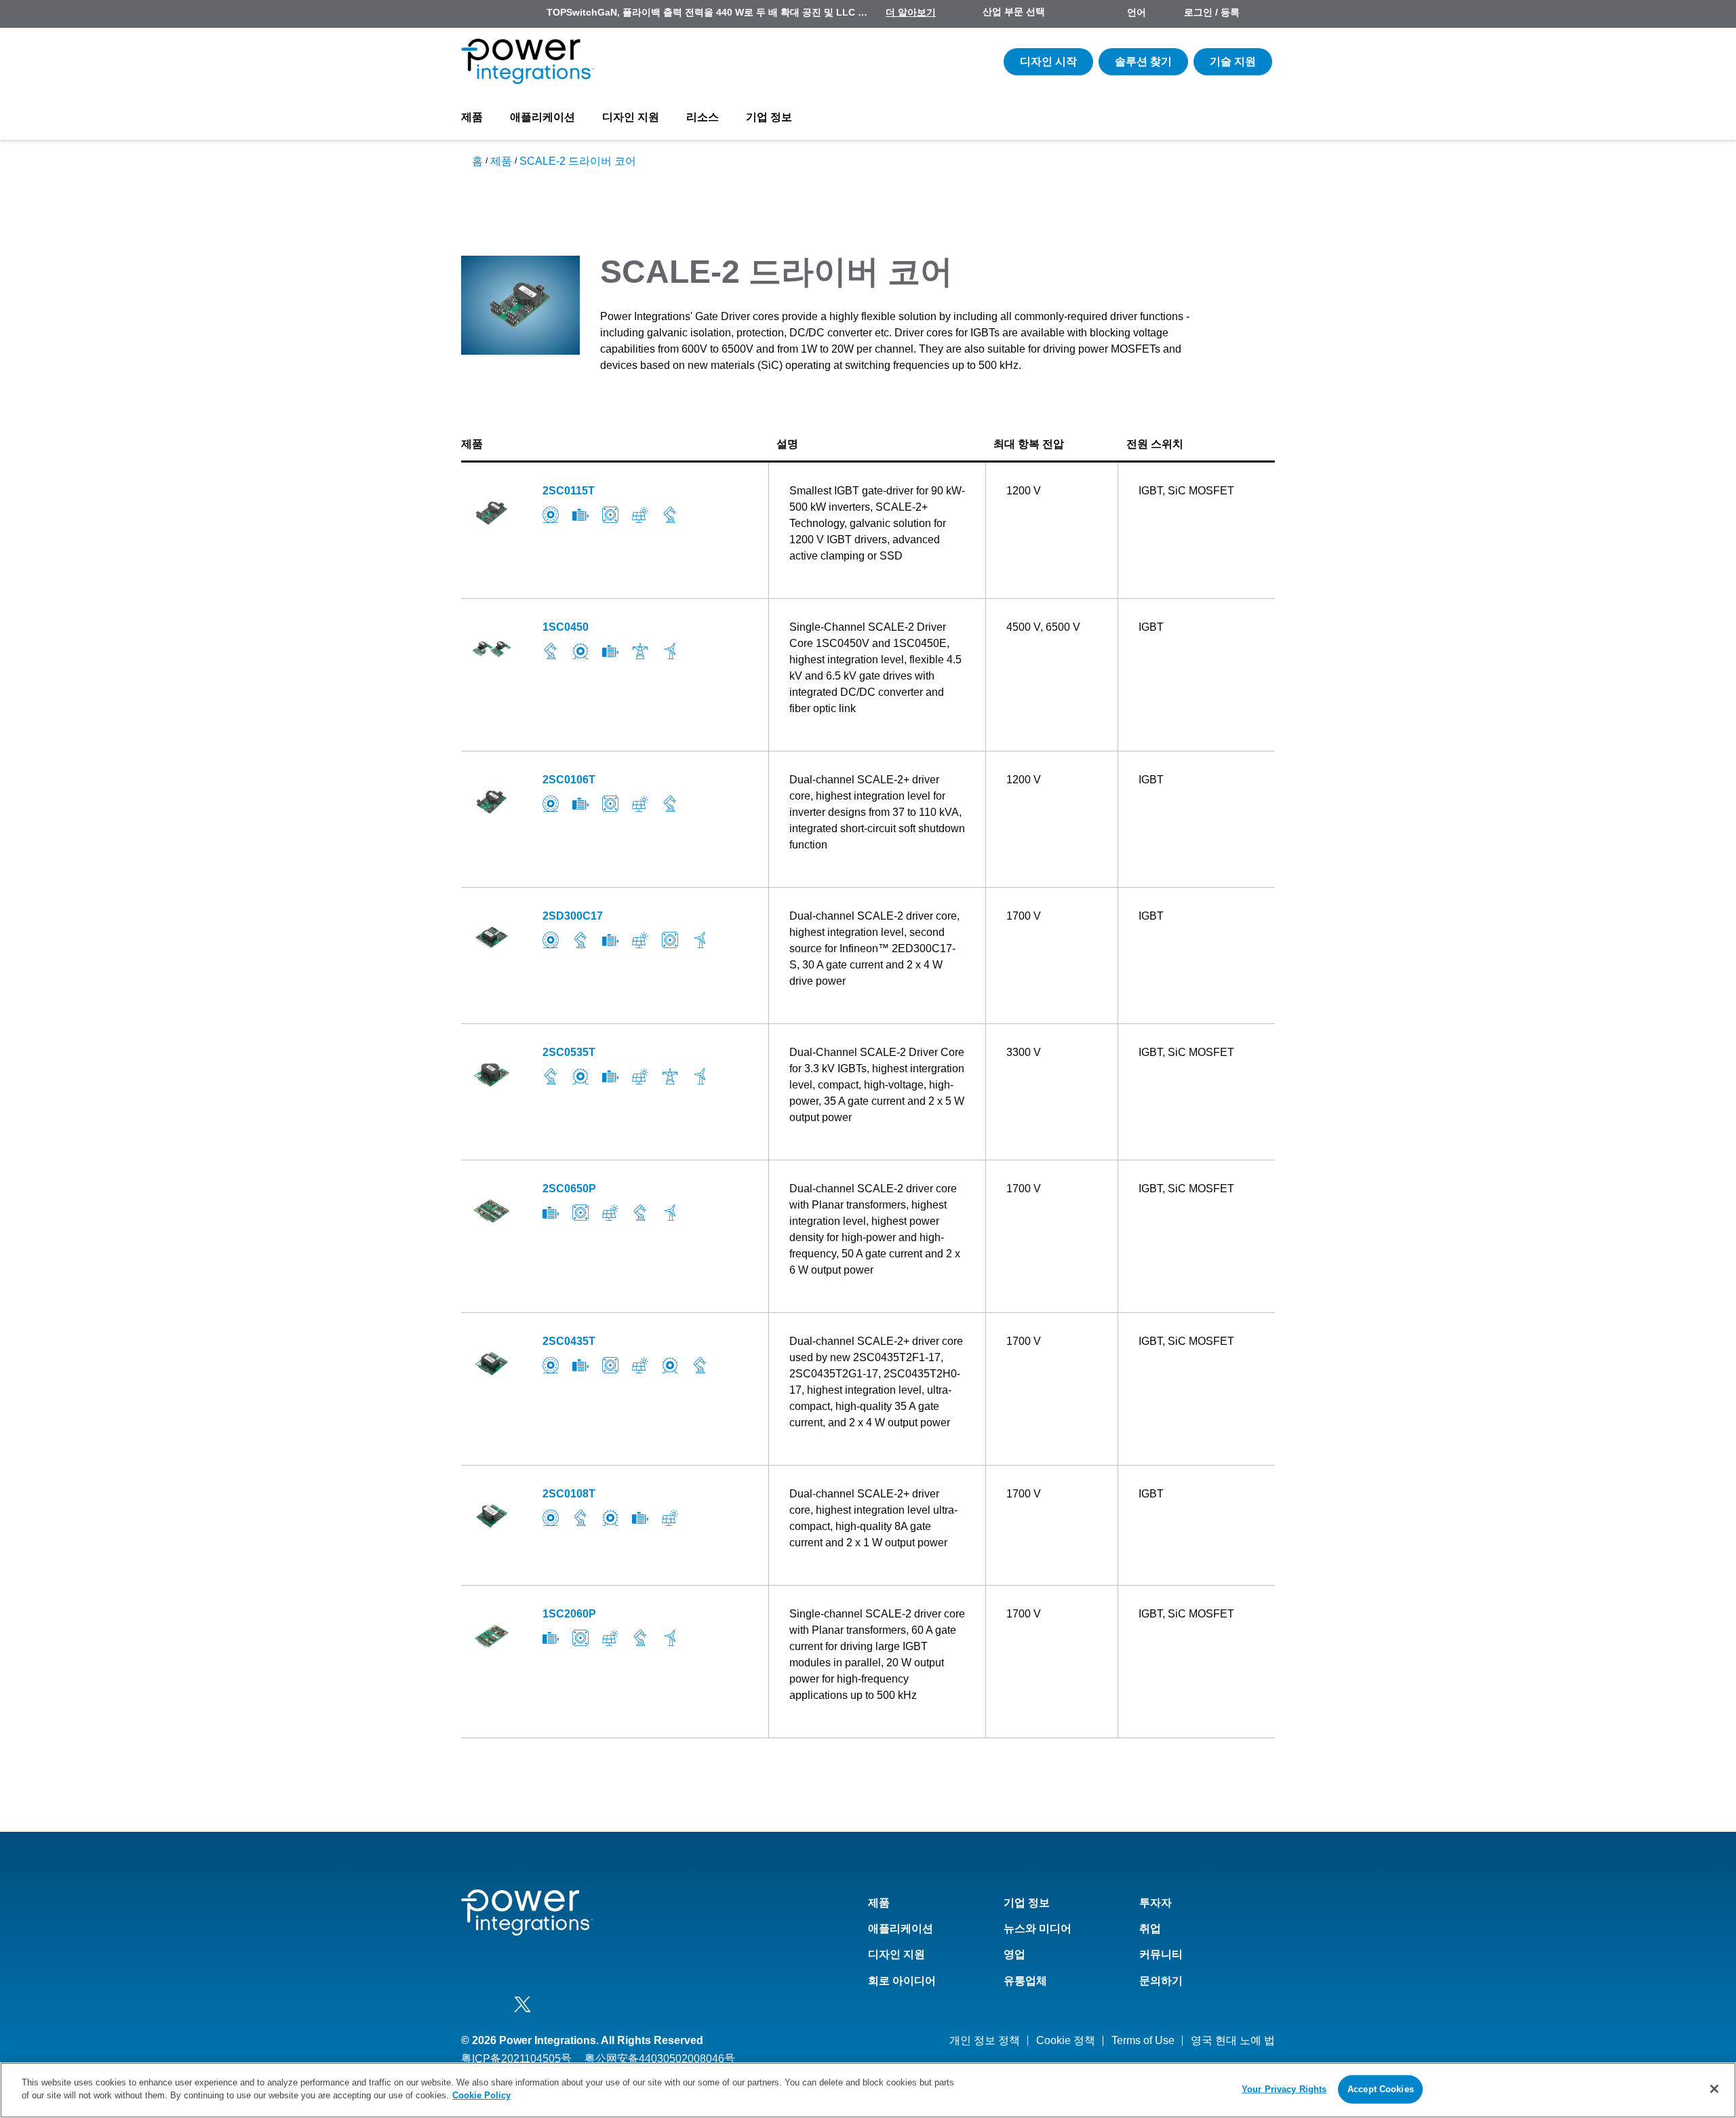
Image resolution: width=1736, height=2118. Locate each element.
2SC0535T (569, 1052)
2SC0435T (569, 1341)
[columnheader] (615, 445)
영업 (1014, 1954)
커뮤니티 (1161, 1954)
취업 (1150, 1928)
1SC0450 (566, 627)
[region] (868, 2090)
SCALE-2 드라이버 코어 (578, 161)
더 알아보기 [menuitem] (911, 12)
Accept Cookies (1381, 2089)
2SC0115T (569, 491)
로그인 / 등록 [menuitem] (1212, 12)
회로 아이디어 (902, 1981)
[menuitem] (1263, 14)
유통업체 (1025, 1981)
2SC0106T (569, 780)
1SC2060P (569, 1614)
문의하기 (1161, 1981)
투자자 (1156, 1903)
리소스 (703, 117)
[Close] (1714, 2089)
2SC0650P (569, 1189)
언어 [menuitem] (1137, 12)
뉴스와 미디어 (1038, 1928)
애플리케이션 (542, 117)
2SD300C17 (573, 916)
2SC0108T (569, 1494)
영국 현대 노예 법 (1233, 2040)
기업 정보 (769, 117)
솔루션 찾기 (1143, 61)
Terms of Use (1143, 2040)
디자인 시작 (1048, 61)
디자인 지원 (631, 117)
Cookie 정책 (1066, 2040)
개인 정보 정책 (985, 2040)
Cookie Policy (481, 2095)
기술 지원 (1233, 61)
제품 (472, 117)
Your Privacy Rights (1284, 2089)
